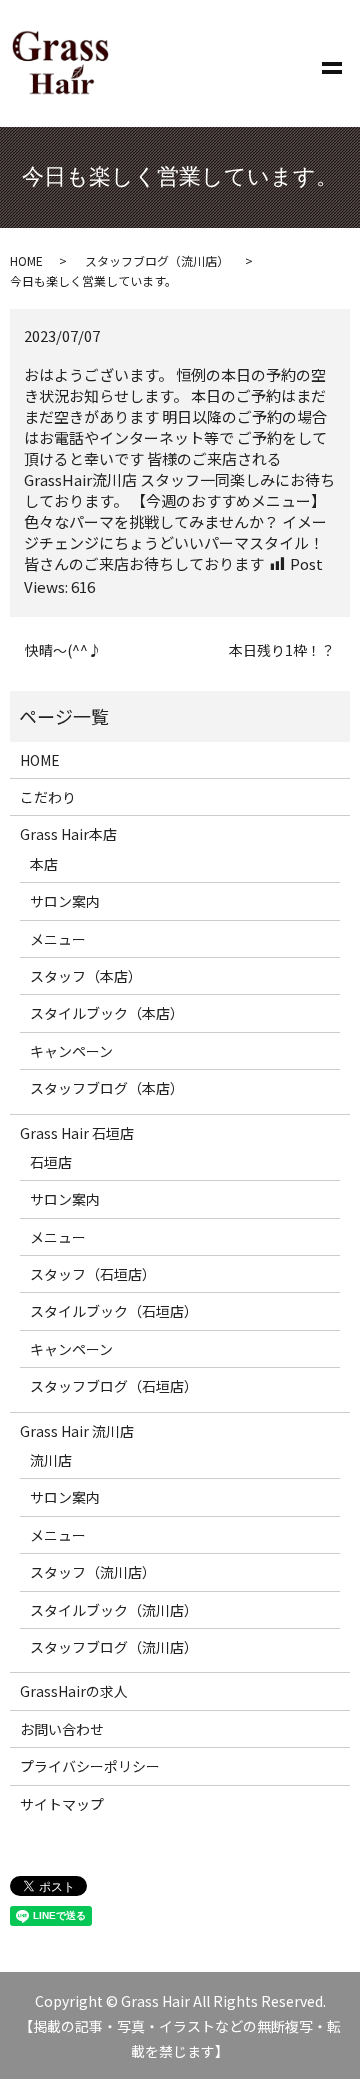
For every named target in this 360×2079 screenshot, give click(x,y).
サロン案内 (65, 901)
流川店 (51, 1460)
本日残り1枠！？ (282, 650)
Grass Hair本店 (68, 834)
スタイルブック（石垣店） (114, 1311)
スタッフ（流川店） (93, 1572)
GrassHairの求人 (74, 1691)
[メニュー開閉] (332, 64)
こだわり (48, 797)
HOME (26, 260)
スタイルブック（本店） (107, 1013)
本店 (44, 864)
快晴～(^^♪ (63, 650)
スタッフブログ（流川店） (157, 260)
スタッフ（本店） (86, 976)
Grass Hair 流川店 (77, 1431)
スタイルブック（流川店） (114, 1610)
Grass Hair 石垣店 (77, 1133)
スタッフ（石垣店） (93, 1274)
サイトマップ (62, 1804)
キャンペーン (71, 1051)
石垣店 (51, 1162)
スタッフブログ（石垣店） (114, 1386)
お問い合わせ (62, 1729)
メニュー (58, 939)
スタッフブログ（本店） (107, 1088)
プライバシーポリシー (90, 1766)
